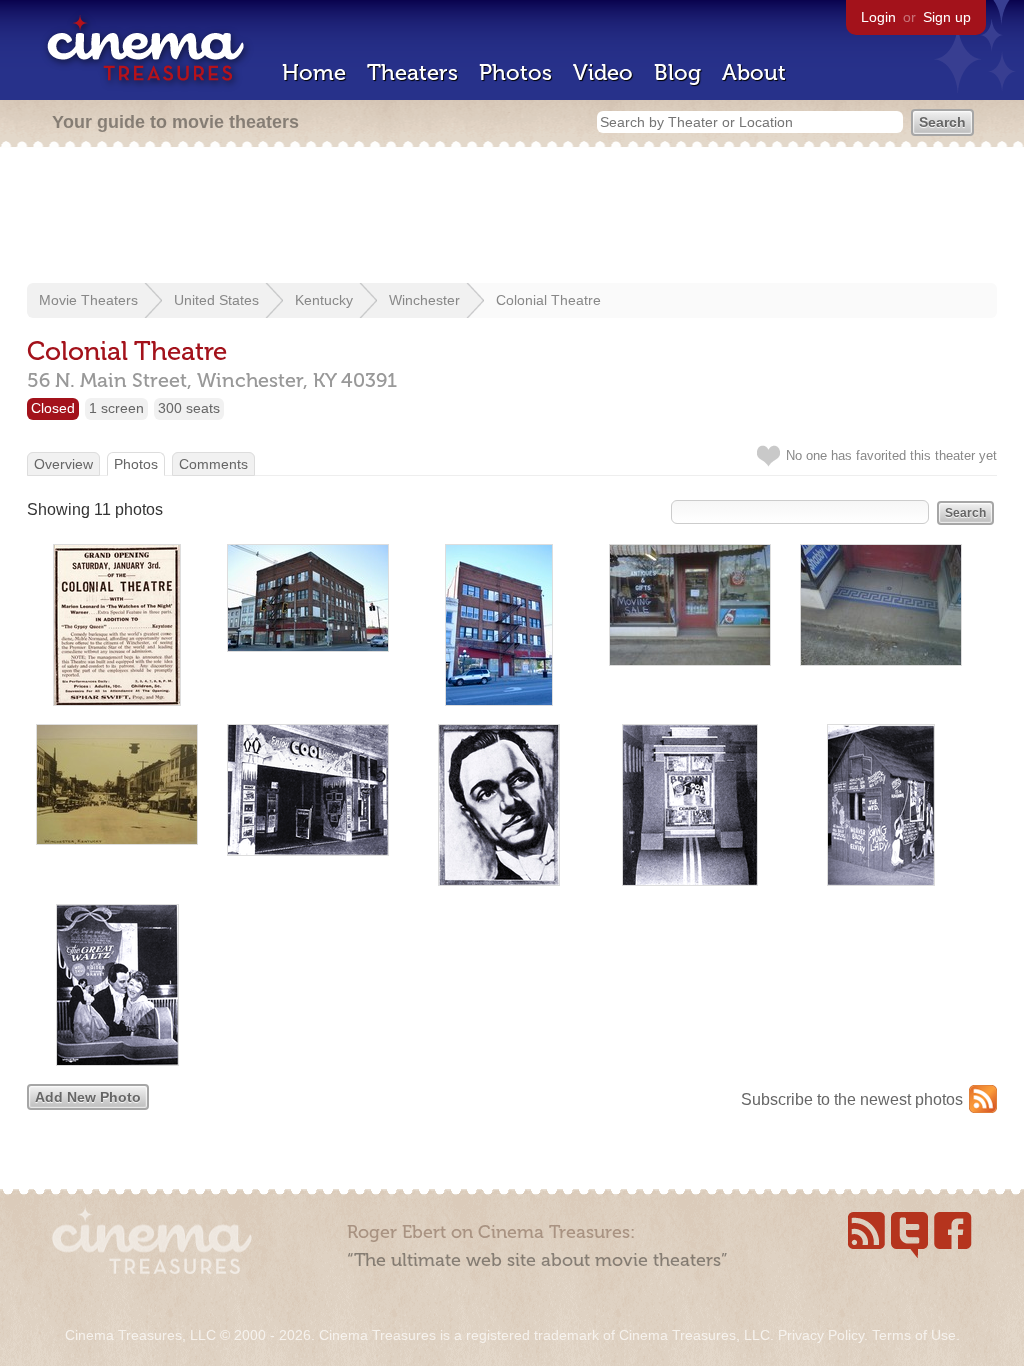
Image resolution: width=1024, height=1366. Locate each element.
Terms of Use (914, 1335)
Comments (213, 464)
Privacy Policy (821, 1335)
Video (603, 72)
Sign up (947, 17)
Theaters (412, 72)
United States (216, 300)
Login (878, 17)
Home (314, 72)
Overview (63, 464)
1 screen (116, 408)
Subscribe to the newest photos (852, 1099)
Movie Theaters (88, 300)
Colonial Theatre (548, 300)
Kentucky (324, 300)
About (754, 72)
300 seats (189, 408)
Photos (515, 72)
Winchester (424, 300)
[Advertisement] (512, 217)
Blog (677, 72)
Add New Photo (88, 1097)
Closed (53, 408)
